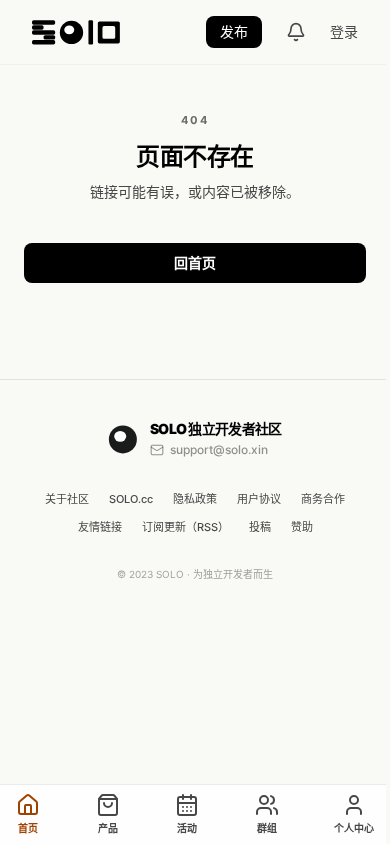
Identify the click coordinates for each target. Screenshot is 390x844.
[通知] (296, 32)
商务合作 (323, 499)
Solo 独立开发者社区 (216, 428)
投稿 (260, 527)
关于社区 (67, 499)
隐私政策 (195, 499)
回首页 (195, 262)
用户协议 (259, 499)
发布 (234, 31)
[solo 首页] (76, 32)
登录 (344, 31)
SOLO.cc (131, 499)
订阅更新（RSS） (185, 527)
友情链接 (100, 527)
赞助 (302, 527)
